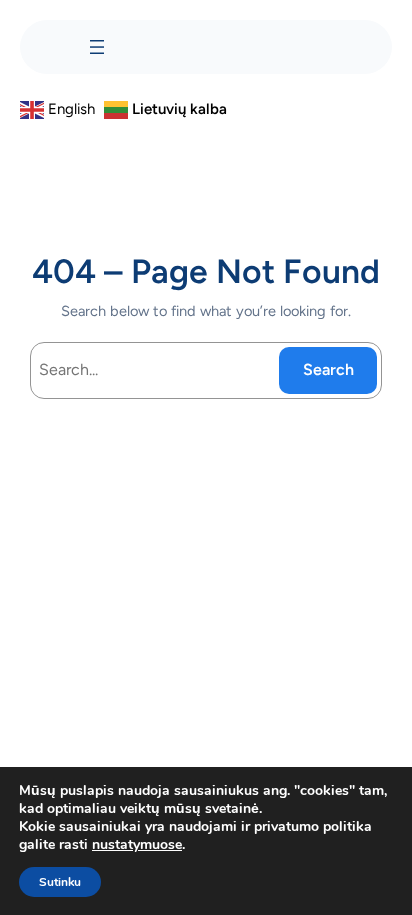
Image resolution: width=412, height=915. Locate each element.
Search (328, 369)
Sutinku (60, 882)
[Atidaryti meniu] (97, 47)
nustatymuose (137, 845)
